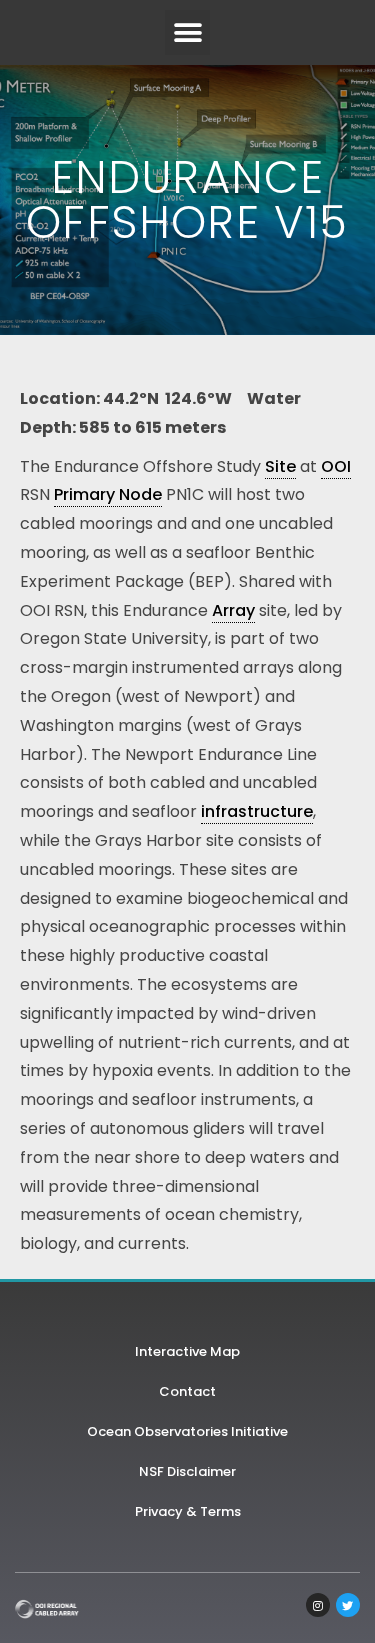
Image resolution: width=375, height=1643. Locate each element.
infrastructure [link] (257, 811)
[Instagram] (318, 1605)
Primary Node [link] (108, 494)
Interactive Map (187, 1351)
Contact (187, 1391)
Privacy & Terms (188, 1511)
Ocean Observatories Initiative (187, 1431)
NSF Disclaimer (187, 1471)
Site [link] (280, 466)
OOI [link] (336, 466)
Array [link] (233, 610)
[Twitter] (348, 1605)
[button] (187, 32)
